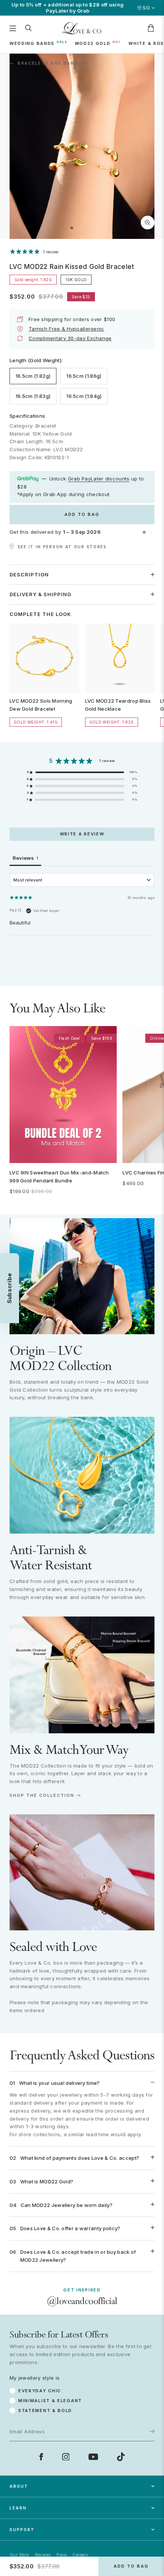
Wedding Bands (32, 43)
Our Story (19, 2555)
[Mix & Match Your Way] (82, 1675)
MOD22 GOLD (93, 43)
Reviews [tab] (25, 858)
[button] (72, 228)
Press (62, 2555)
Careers (80, 2555)
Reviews (43, 2555)
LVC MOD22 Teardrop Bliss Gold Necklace (118, 705)
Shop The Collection (42, 1796)
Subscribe (139, 2392)
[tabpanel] (82, 922)
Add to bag (82, 514)
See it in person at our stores (62, 547)
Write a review (82, 834)
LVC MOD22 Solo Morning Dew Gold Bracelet (41, 705)
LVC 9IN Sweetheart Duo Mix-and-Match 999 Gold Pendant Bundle (59, 1177)
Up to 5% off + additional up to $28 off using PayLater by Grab (68, 8)
